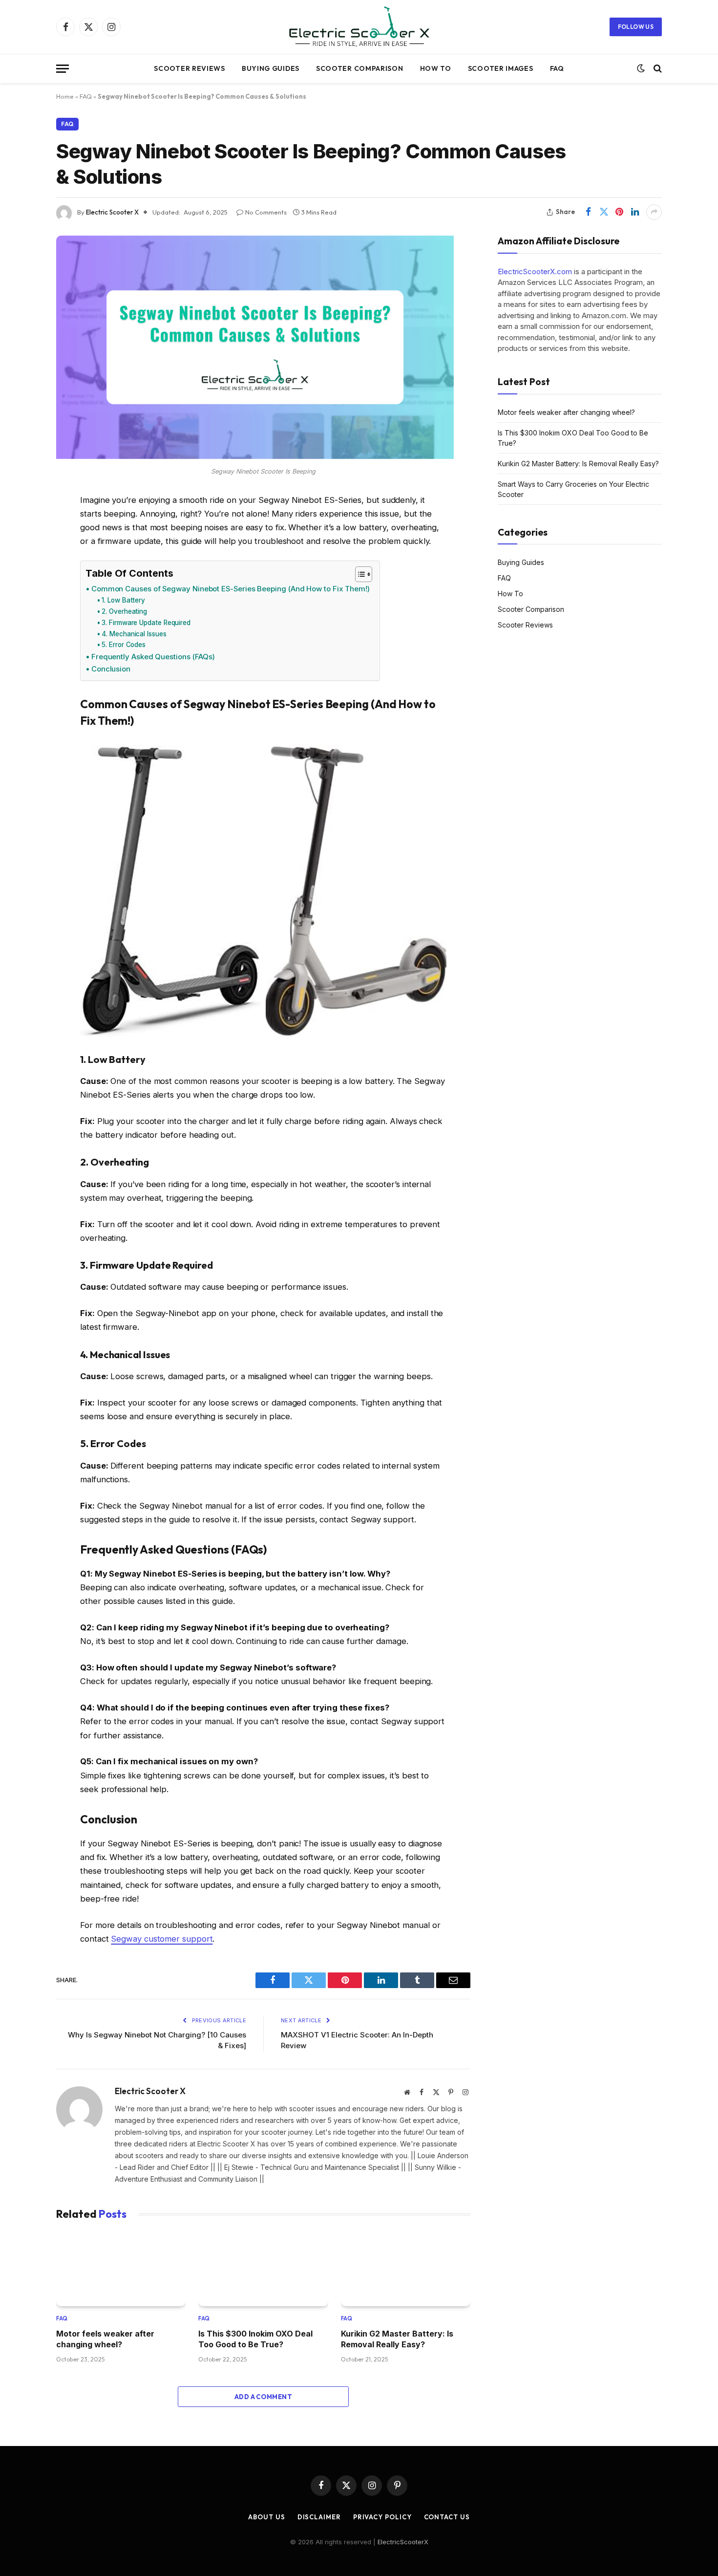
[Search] (657, 69)
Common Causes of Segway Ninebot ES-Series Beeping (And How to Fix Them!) (231, 589)
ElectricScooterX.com (535, 271)
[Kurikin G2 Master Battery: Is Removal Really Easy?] (406, 2269)
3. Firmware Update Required (146, 623)
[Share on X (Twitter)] (604, 212)
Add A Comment (263, 2397)
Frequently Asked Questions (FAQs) (153, 657)
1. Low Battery (123, 600)
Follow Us (636, 27)
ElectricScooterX (403, 2542)
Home (65, 96)
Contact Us (447, 2517)
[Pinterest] (22, 600)
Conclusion (111, 669)
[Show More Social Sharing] (654, 212)
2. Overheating (124, 611)
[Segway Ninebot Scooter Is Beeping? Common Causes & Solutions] (255, 456)
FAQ (557, 68)
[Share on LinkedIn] (635, 212)
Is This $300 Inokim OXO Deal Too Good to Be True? (255, 2339)
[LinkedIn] (22, 575)
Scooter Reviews (190, 68)
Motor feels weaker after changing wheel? (105, 2339)
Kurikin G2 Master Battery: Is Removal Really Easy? (397, 2339)
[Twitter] (22, 550)
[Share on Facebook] (588, 212)
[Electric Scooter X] (359, 27)
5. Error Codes (124, 645)
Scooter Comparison (360, 68)
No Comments (266, 212)
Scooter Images (501, 68)
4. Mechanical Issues (134, 634)
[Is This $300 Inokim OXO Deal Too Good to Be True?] (263, 2269)
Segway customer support (162, 1939)
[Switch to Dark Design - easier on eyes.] (641, 68)
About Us (266, 2517)
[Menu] (63, 69)
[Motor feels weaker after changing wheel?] (121, 2269)
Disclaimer (319, 2517)
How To (436, 68)
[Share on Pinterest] (619, 212)
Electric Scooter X (112, 212)
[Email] (22, 625)
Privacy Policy (382, 2517)
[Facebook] (22, 525)
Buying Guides (271, 68)
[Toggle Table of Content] (359, 574)
